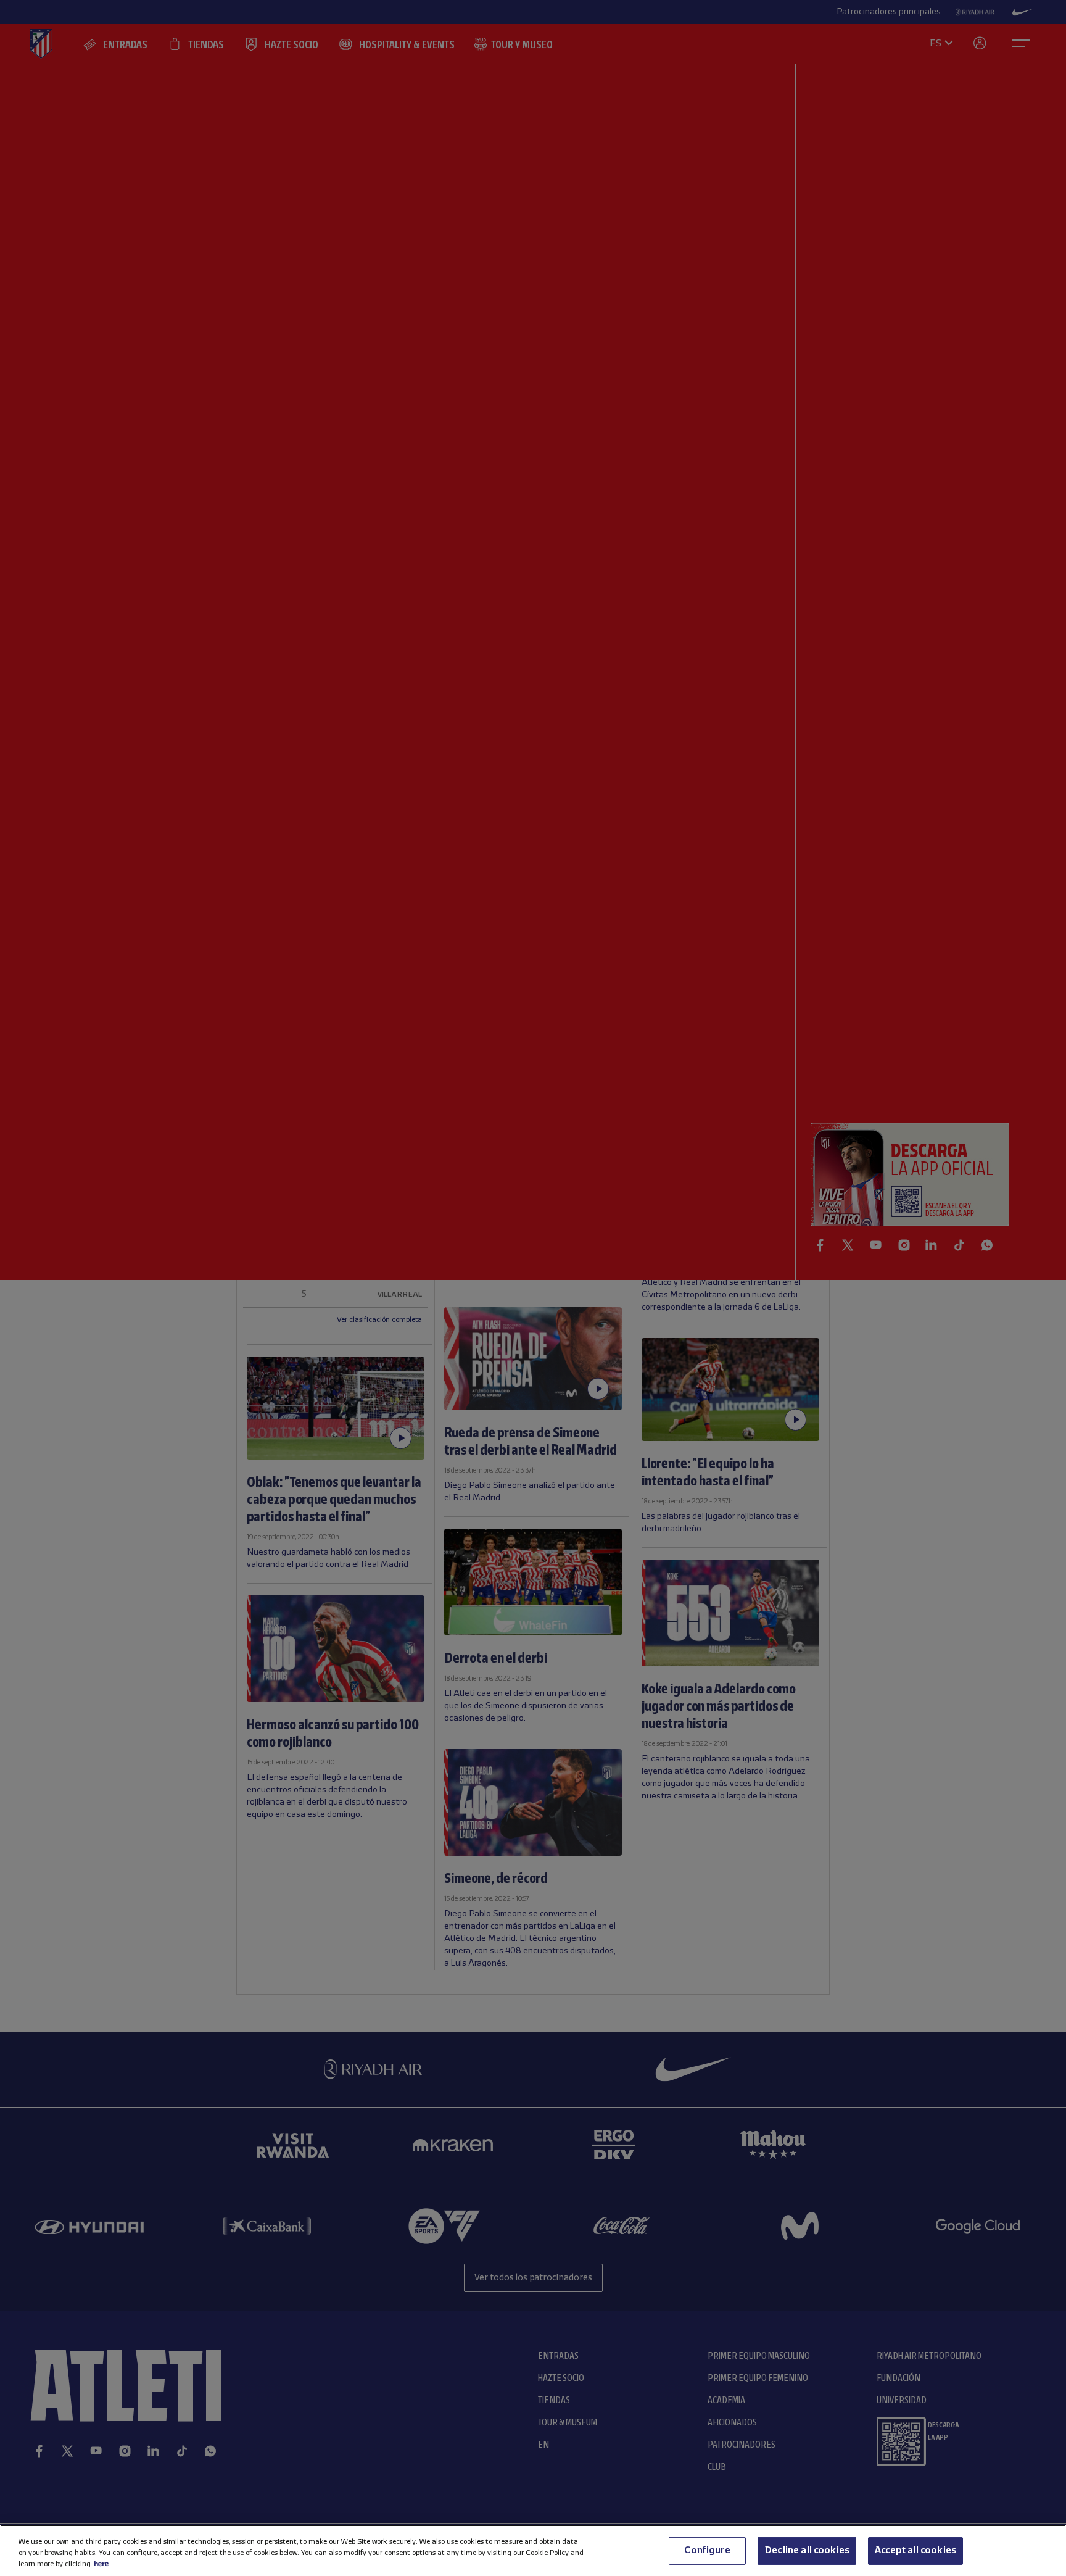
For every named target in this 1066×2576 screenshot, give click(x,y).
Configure (707, 2550)
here (101, 2564)
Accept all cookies (915, 2550)
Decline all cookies (807, 2550)
